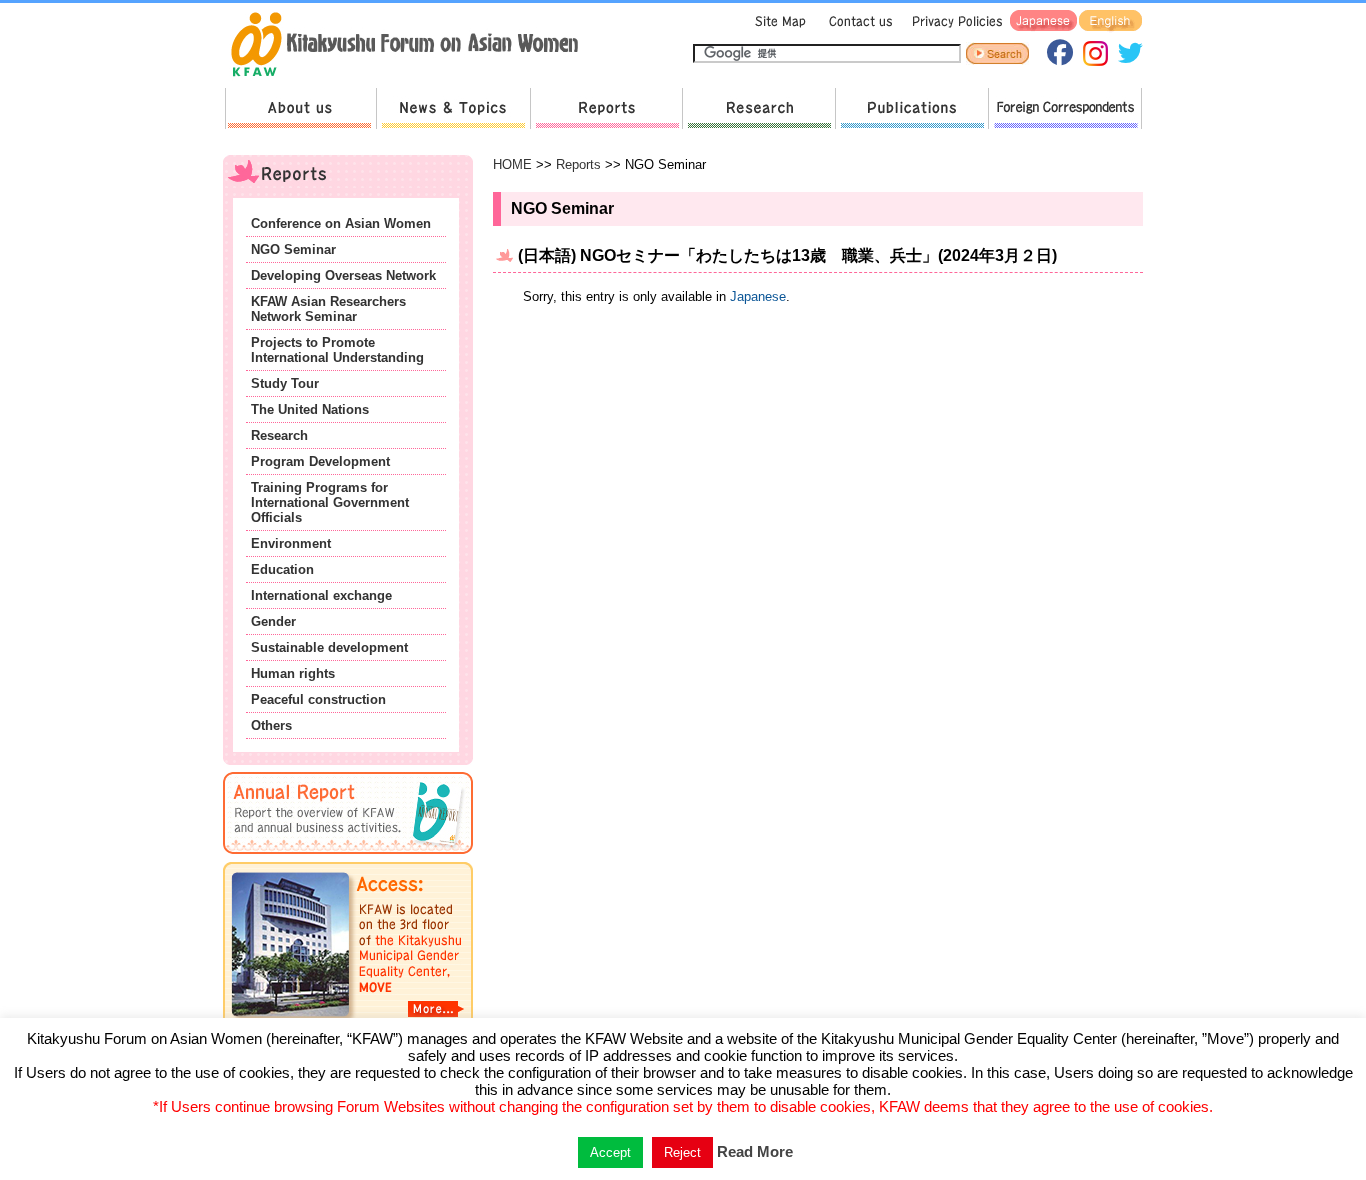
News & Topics (453, 108)
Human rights (293, 673)
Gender (273, 621)
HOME (512, 164)
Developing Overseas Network (343, 275)
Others (271, 725)
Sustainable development (329, 647)
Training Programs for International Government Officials (330, 502)
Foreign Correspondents (1065, 108)
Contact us (856, 21)
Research (758, 108)
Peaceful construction (318, 699)
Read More (755, 1151)
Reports (606, 108)
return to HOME (411, 46)
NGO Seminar (293, 249)
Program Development (320, 461)
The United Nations (310, 409)
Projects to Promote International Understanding (337, 350)
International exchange (321, 595)
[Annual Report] (348, 857)
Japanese (1043, 21)
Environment (291, 543)
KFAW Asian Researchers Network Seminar (328, 309)
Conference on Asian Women (341, 223)
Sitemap (778, 21)
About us (300, 108)
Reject (682, 1152)
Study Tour (285, 383)
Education (282, 569)
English (1110, 21)
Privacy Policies (954, 21)
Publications (911, 108)
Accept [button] (610, 1152)
